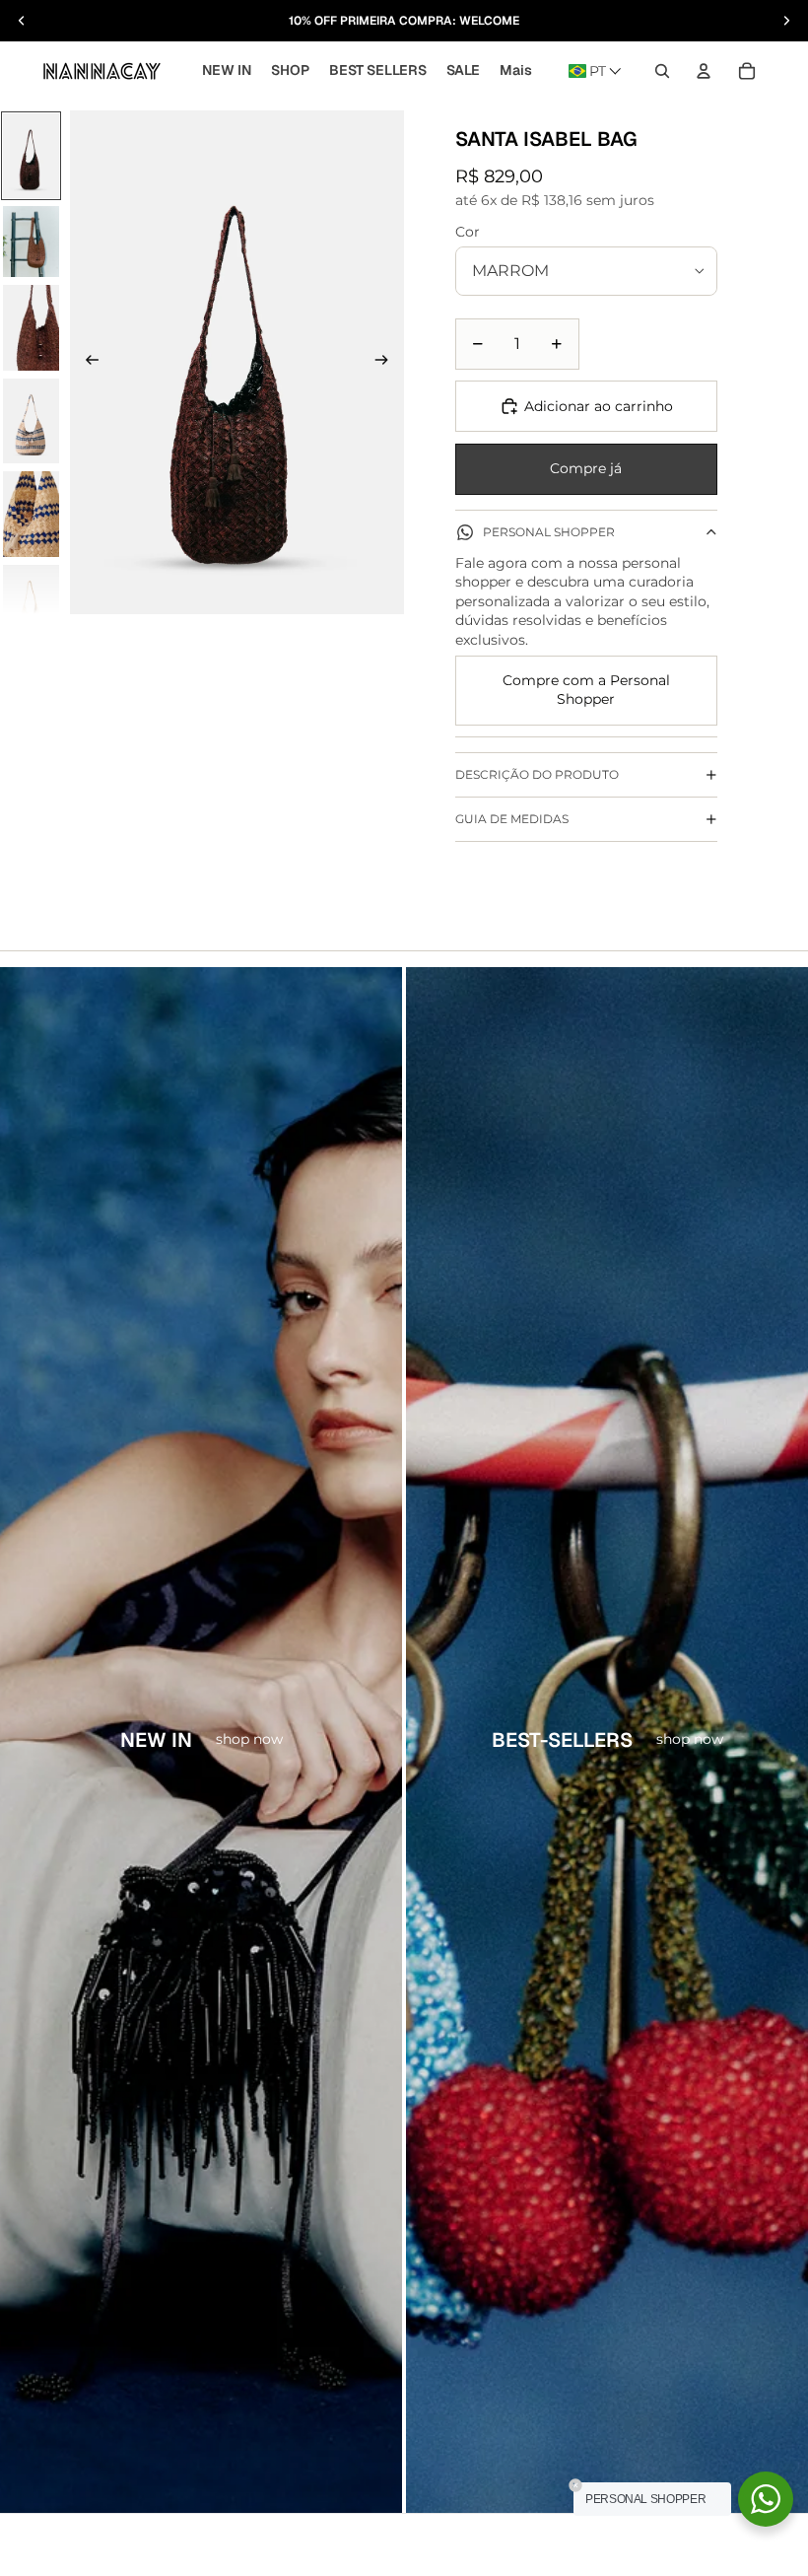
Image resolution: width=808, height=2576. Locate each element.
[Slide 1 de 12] (31, 156)
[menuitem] (516, 71)
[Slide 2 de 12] (31, 242)
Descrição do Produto (537, 774)
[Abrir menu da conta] (704, 71)
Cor (468, 232)
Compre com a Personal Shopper (586, 690)
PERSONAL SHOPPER (549, 532)
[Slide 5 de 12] (31, 514)
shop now (249, 1739)
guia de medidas (512, 819)
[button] (595, 71)
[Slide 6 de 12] (31, 608)
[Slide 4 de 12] (31, 421)
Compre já (586, 468)
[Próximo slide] (381, 362)
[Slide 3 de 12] (31, 328)
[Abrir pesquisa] (662, 71)
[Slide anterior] (93, 362)
